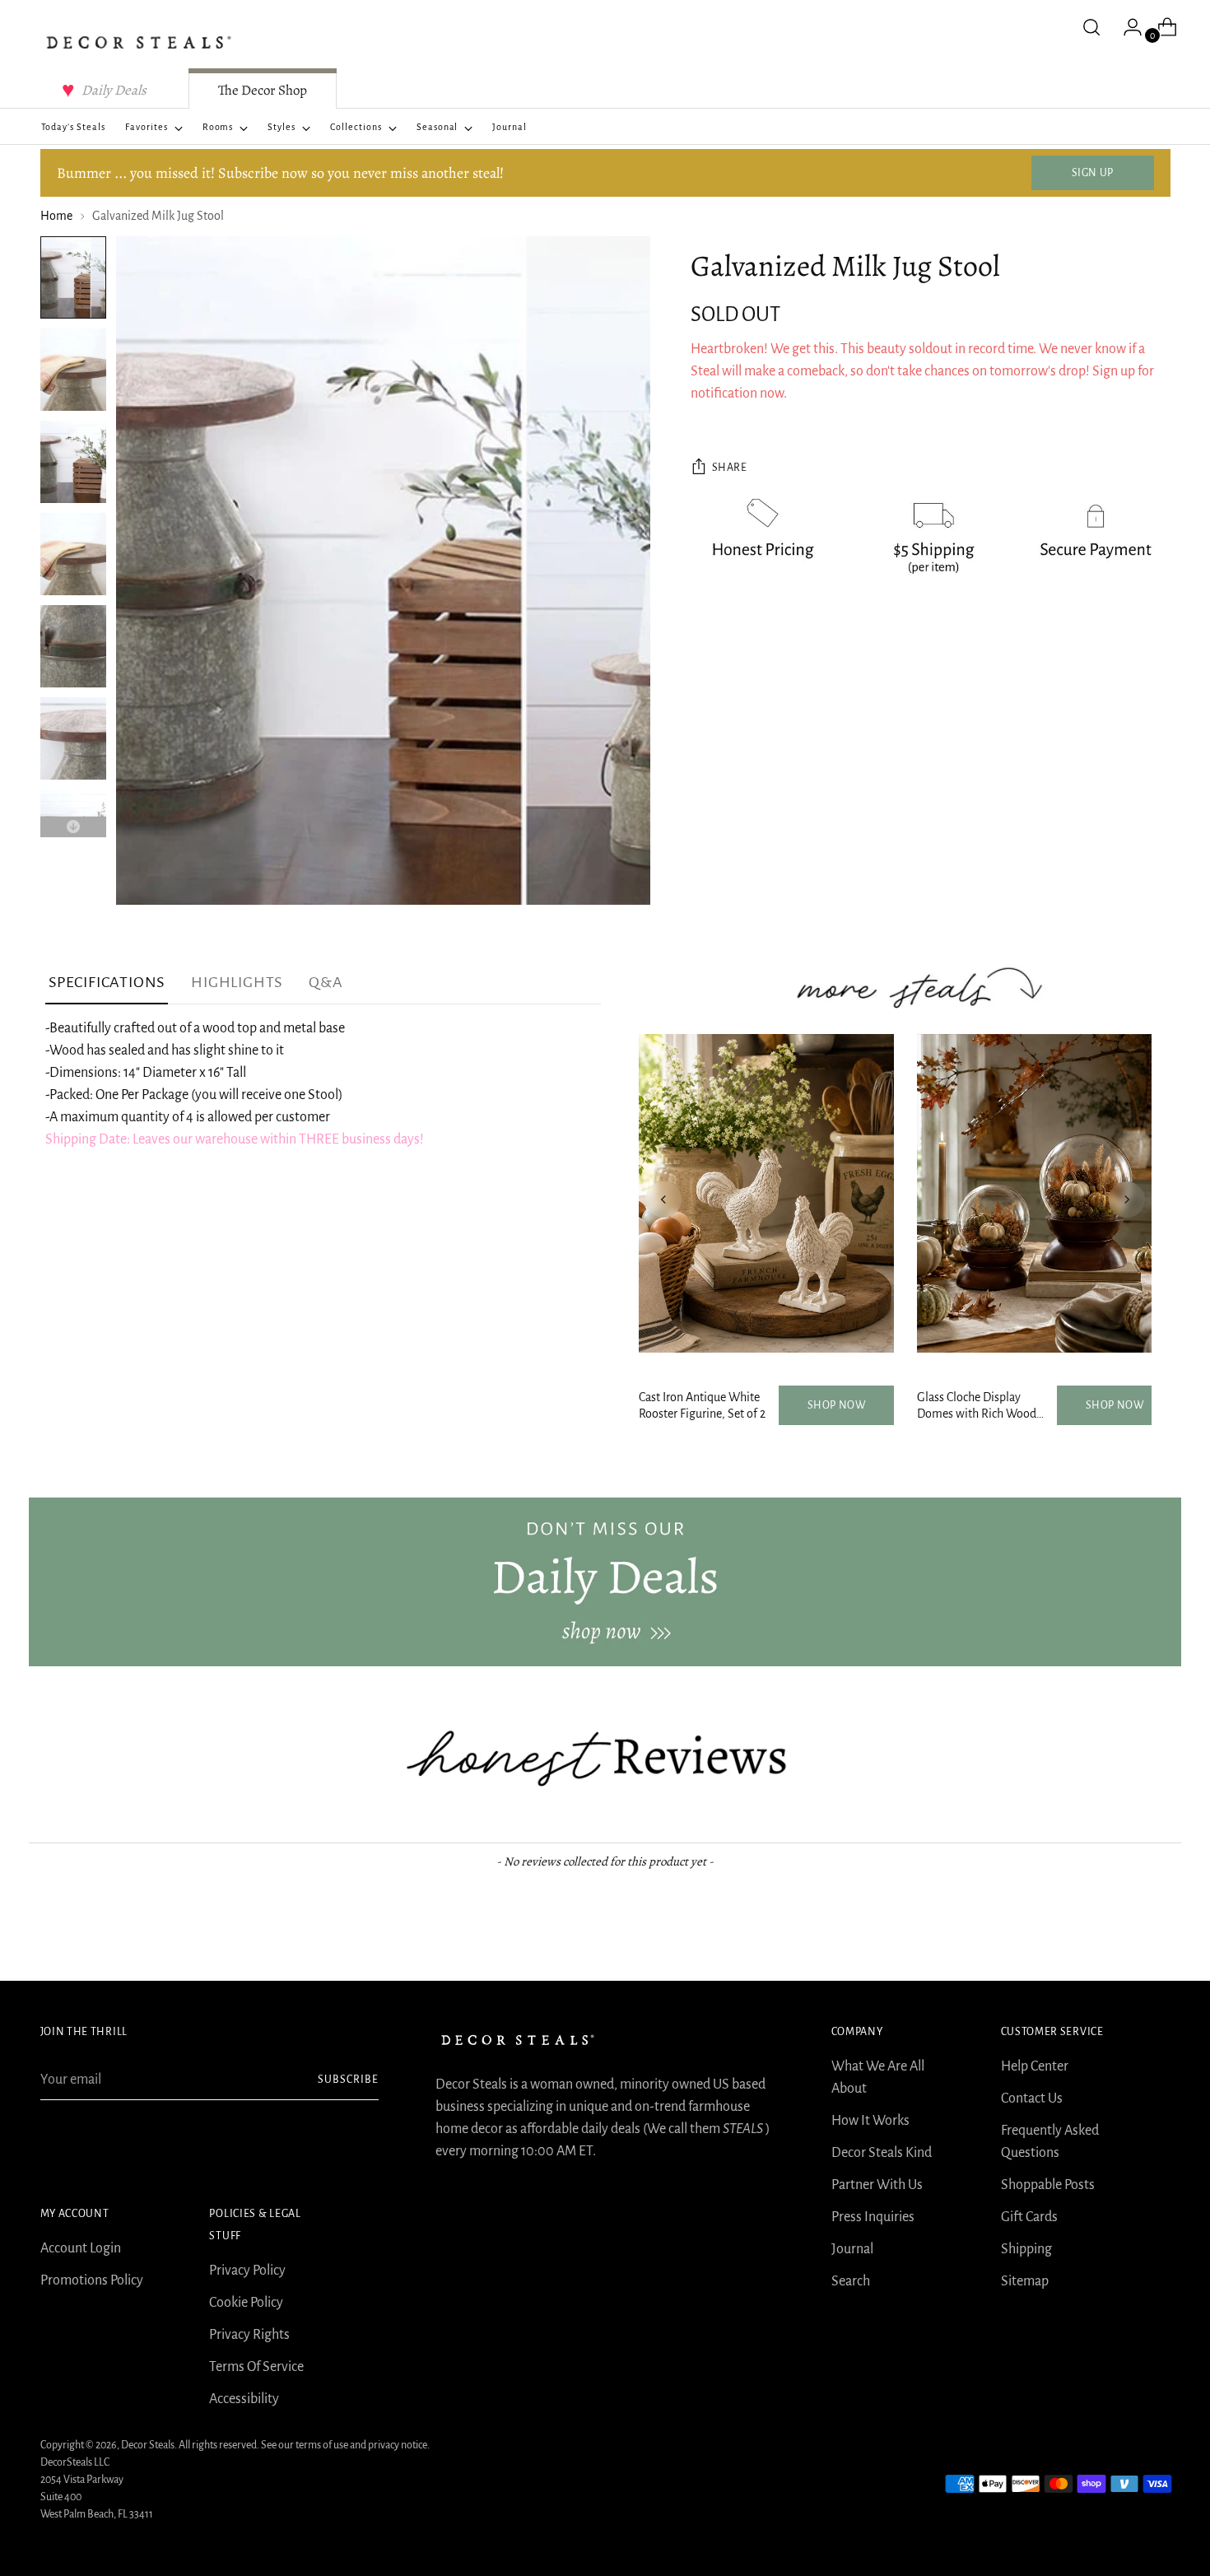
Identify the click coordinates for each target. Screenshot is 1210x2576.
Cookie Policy (246, 2303)
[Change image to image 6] (73, 738)
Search (851, 2281)
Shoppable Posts (1048, 2185)
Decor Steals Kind (882, 2153)
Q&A (326, 982)
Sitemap (1025, 2281)
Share (730, 468)
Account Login (81, 2248)
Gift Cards (1029, 2217)
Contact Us (1032, 2099)
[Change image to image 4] (73, 554)
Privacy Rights (249, 2335)
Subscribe (348, 2080)
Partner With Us (877, 2185)
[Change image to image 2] (73, 370)
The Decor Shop (263, 90)
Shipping (1026, 2249)
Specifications (107, 982)
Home (56, 216)
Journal (852, 2249)
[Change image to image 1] (73, 277)
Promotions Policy (92, 2280)
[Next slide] (1127, 1199)
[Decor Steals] (139, 42)
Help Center (1035, 2066)
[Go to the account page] (1126, 27)
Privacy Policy (247, 2271)
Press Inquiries (873, 2217)
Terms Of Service (256, 2367)
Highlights (237, 982)
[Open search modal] (1091, 27)
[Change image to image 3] (73, 462)
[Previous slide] (663, 1199)
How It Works (870, 2121)
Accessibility (244, 2399)
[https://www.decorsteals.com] (605, 1581)
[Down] (73, 827)
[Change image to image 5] (73, 646)
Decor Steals (148, 2445)
